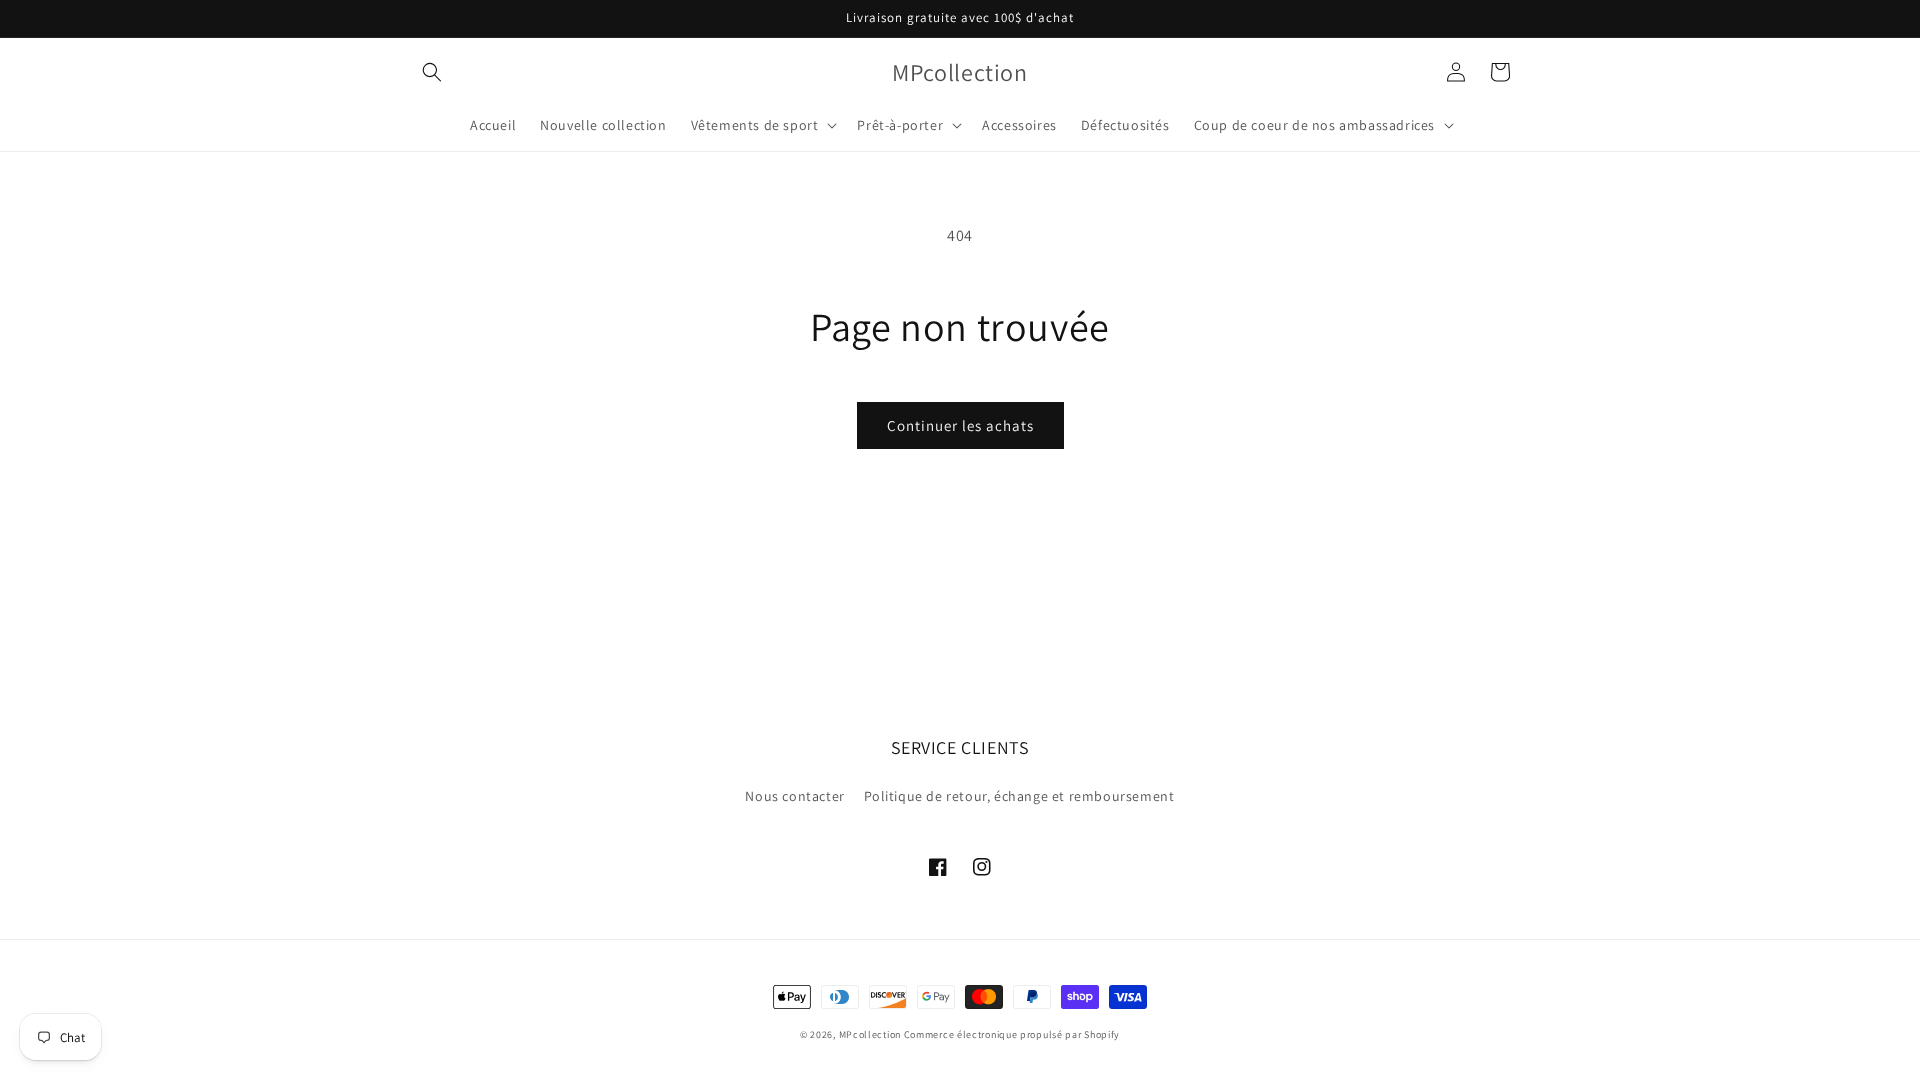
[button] (432, 72)
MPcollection (870, 1034)
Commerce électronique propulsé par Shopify (1012, 1034)
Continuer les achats (960, 425)
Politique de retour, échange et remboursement (1019, 796)
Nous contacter (794, 796)
